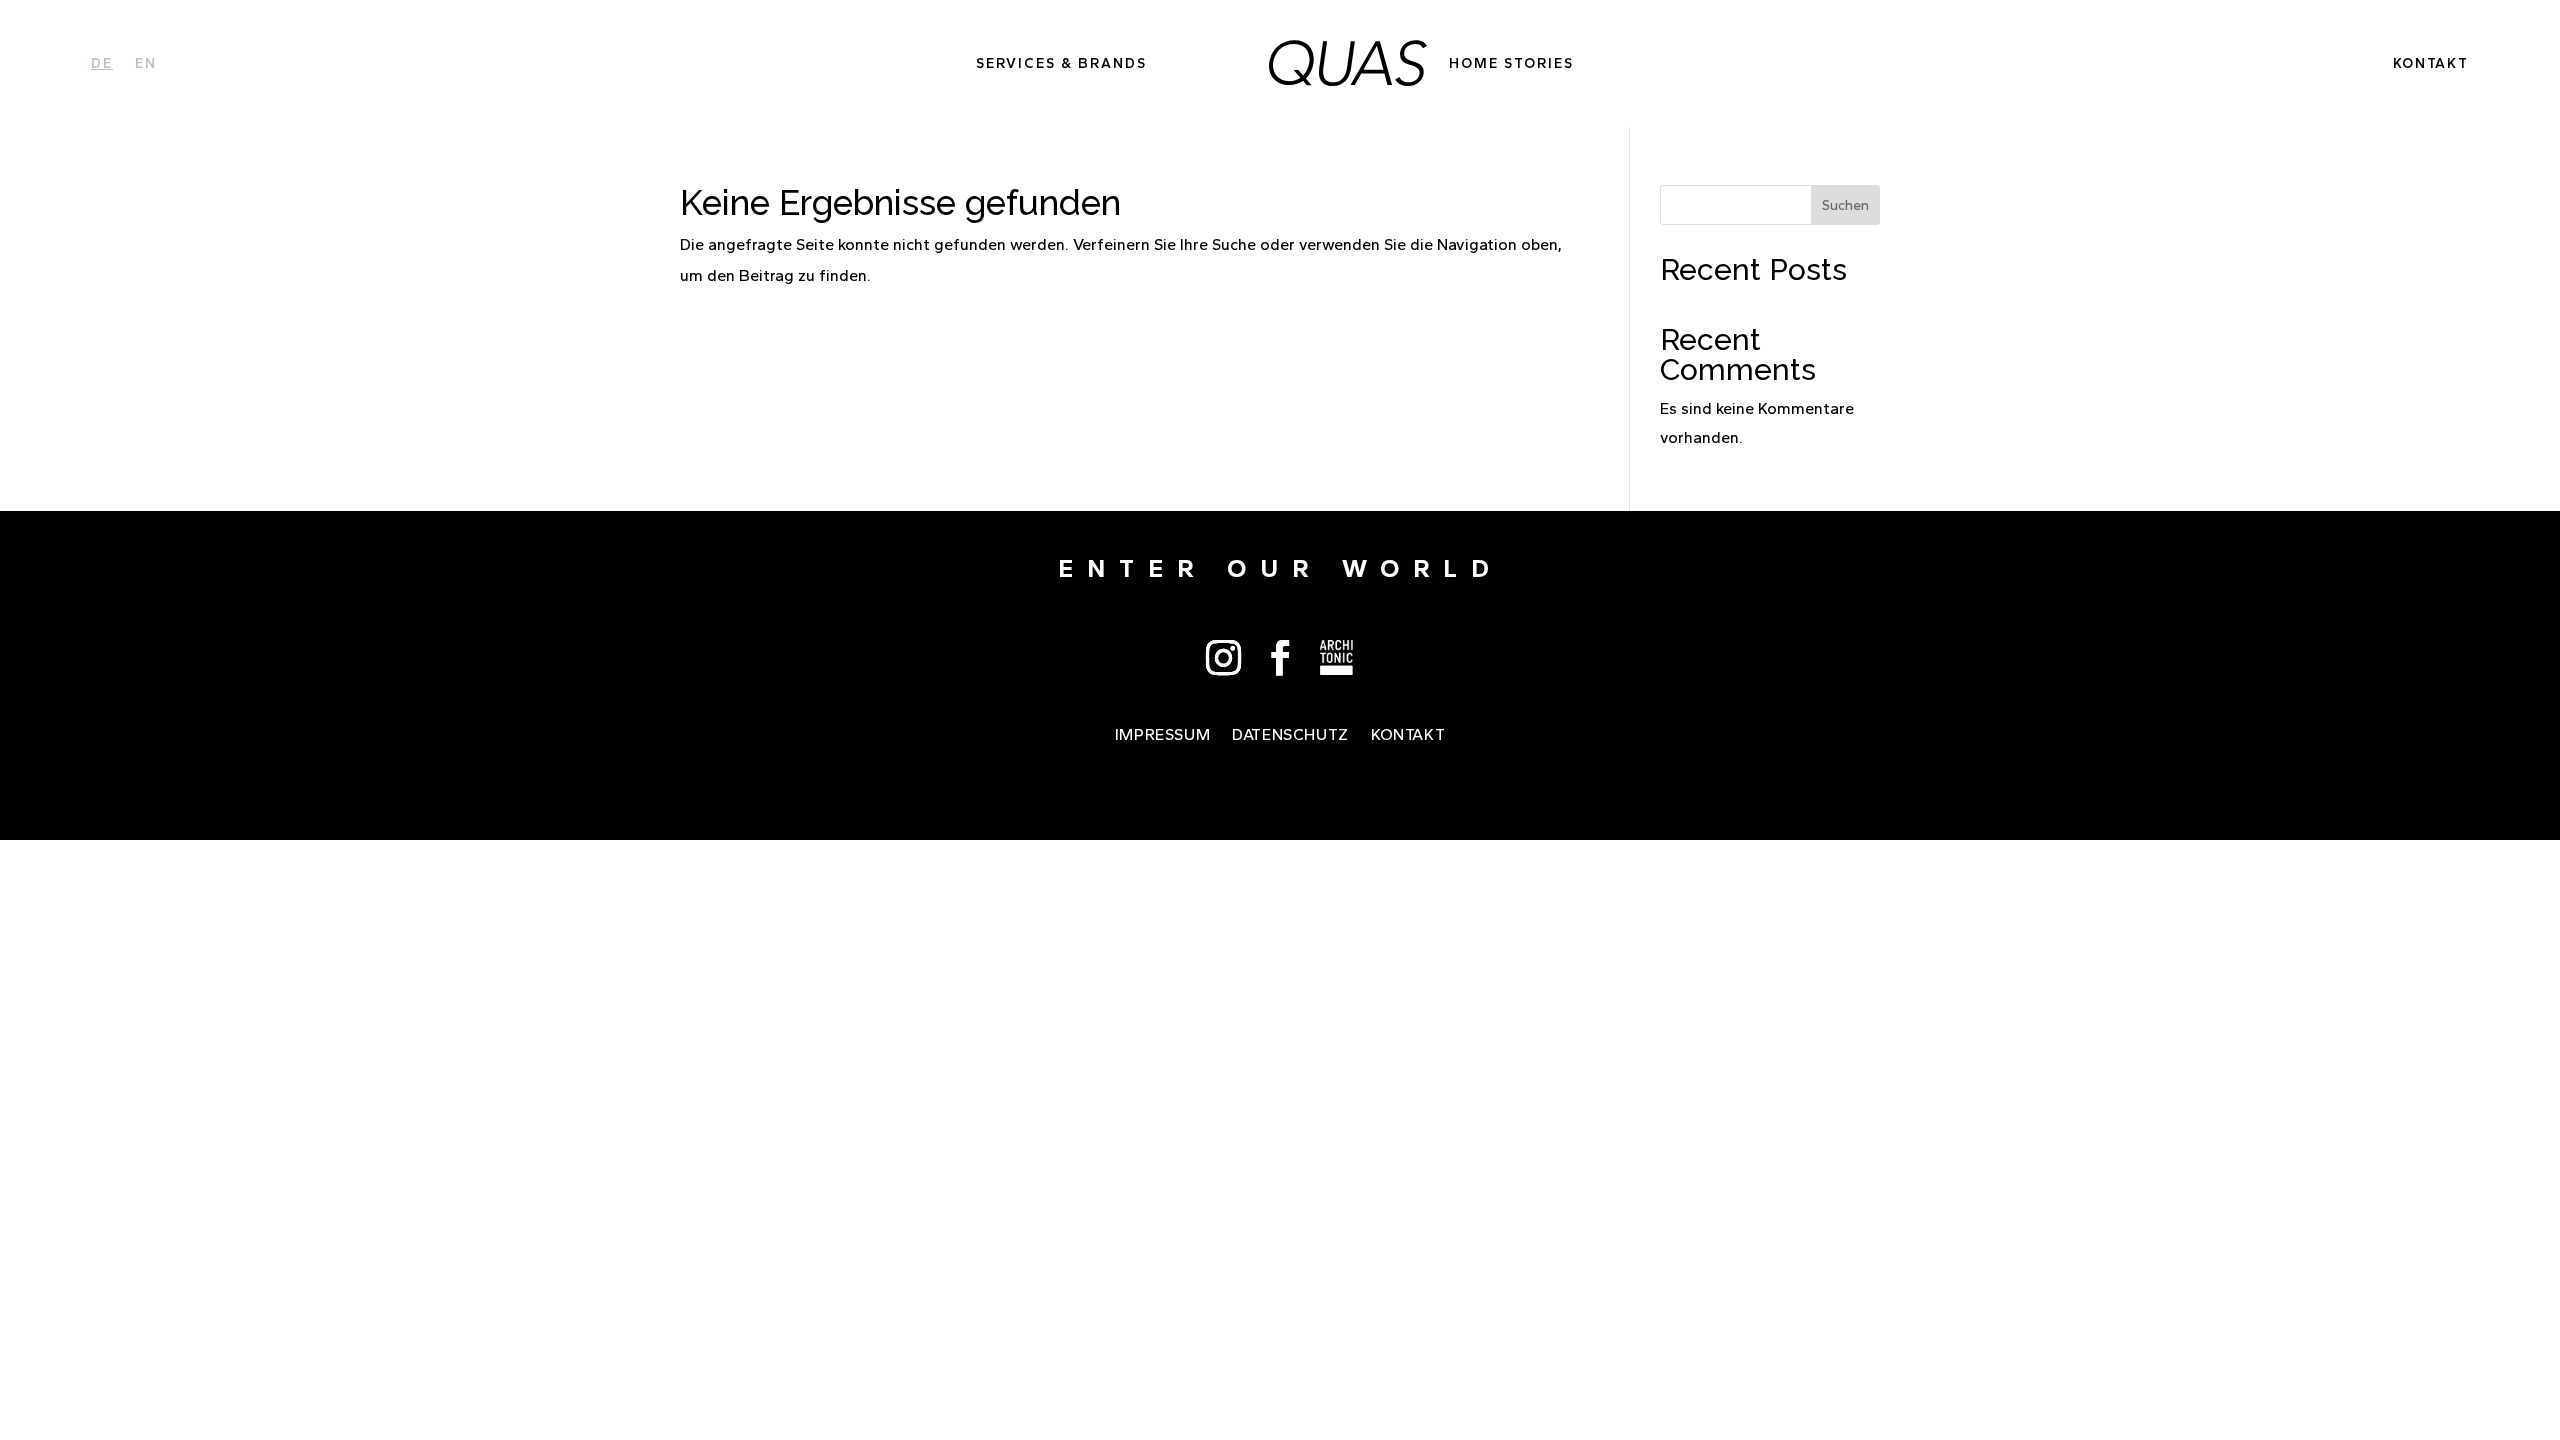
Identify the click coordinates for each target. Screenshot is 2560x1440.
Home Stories (1511, 63)
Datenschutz (1290, 736)
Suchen (1845, 205)
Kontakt (2431, 63)
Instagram (1223, 657)
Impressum (1162, 736)
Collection (1337, 657)
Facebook (1280, 657)
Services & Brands (1061, 63)
